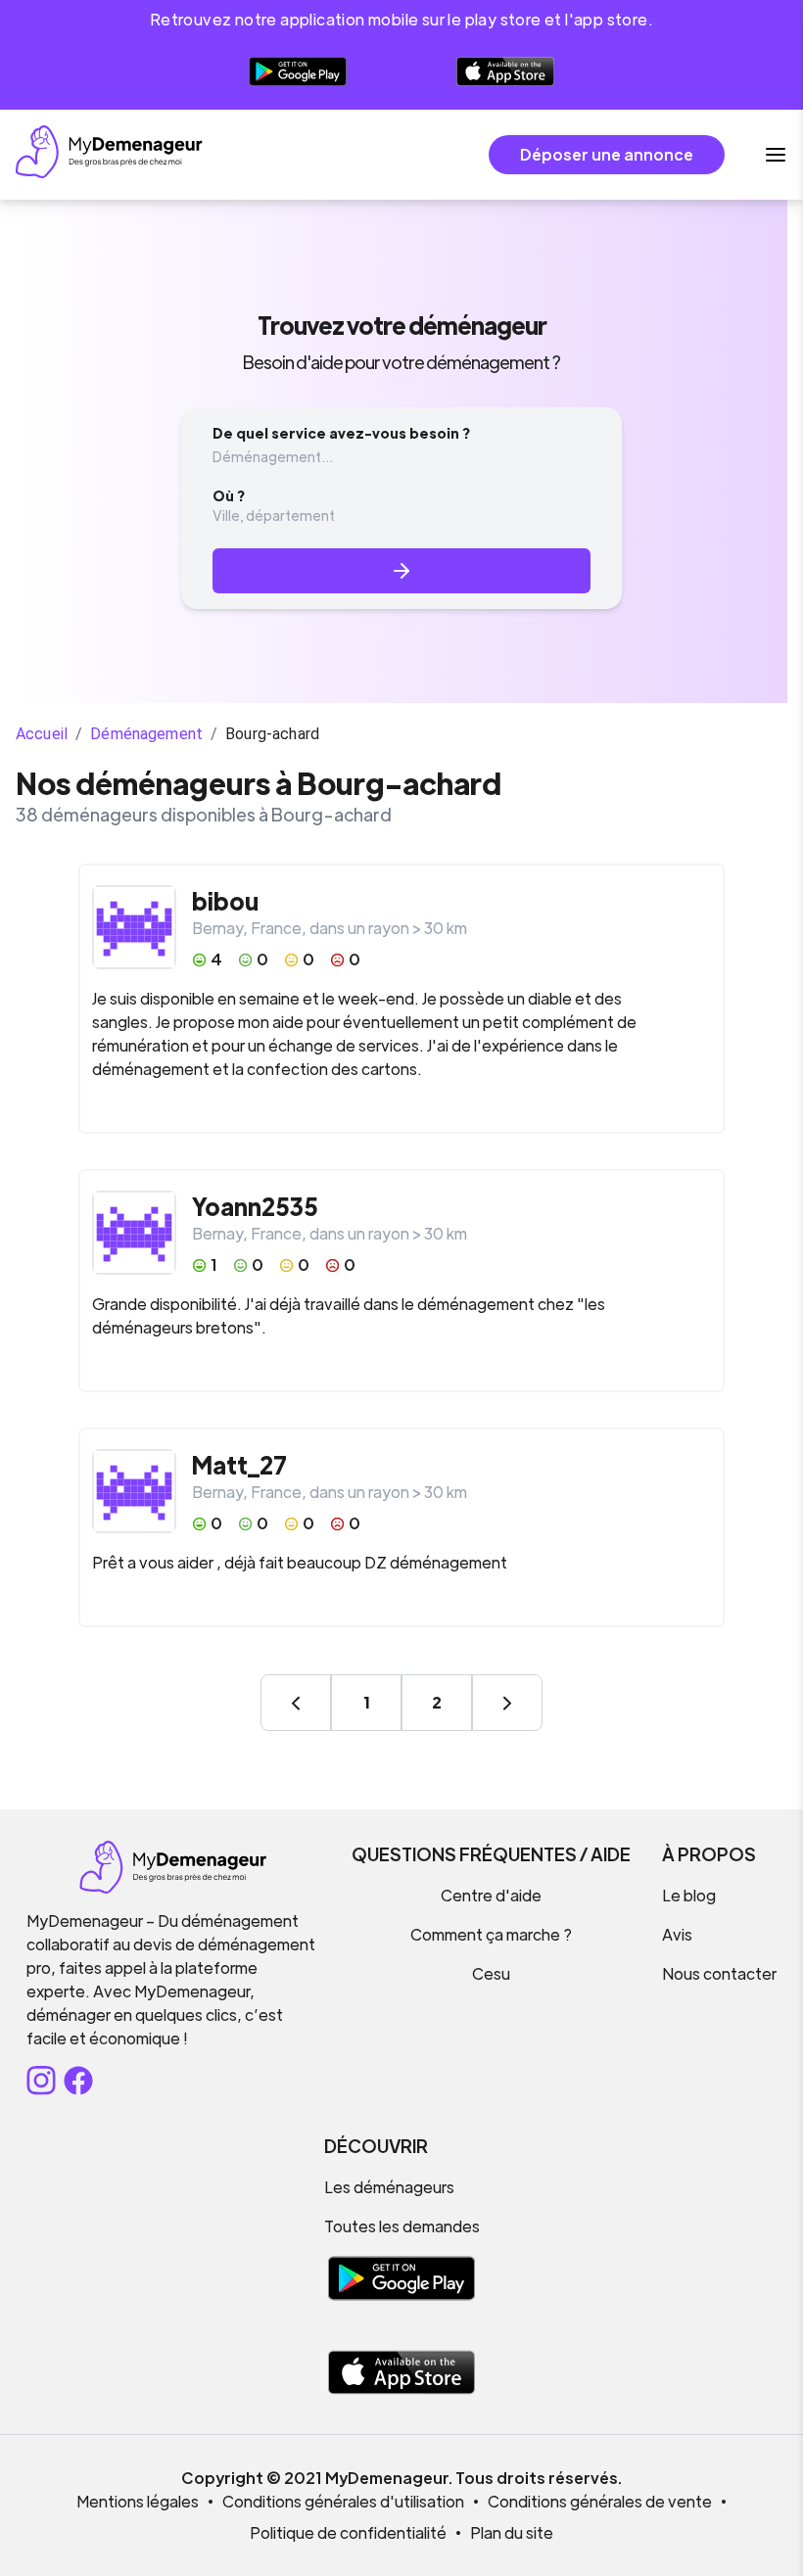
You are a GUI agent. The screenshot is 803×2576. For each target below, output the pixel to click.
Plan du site (512, 2532)
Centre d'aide (491, 1895)
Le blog (689, 1895)
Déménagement (146, 734)
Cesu (491, 1973)
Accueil (42, 734)
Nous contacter (719, 1973)
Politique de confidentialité (348, 2532)
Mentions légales (138, 2501)
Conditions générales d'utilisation (343, 2501)
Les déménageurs (389, 2187)
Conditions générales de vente (600, 2501)
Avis (677, 1934)
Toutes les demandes (402, 2226)
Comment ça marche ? (491, 1934)
